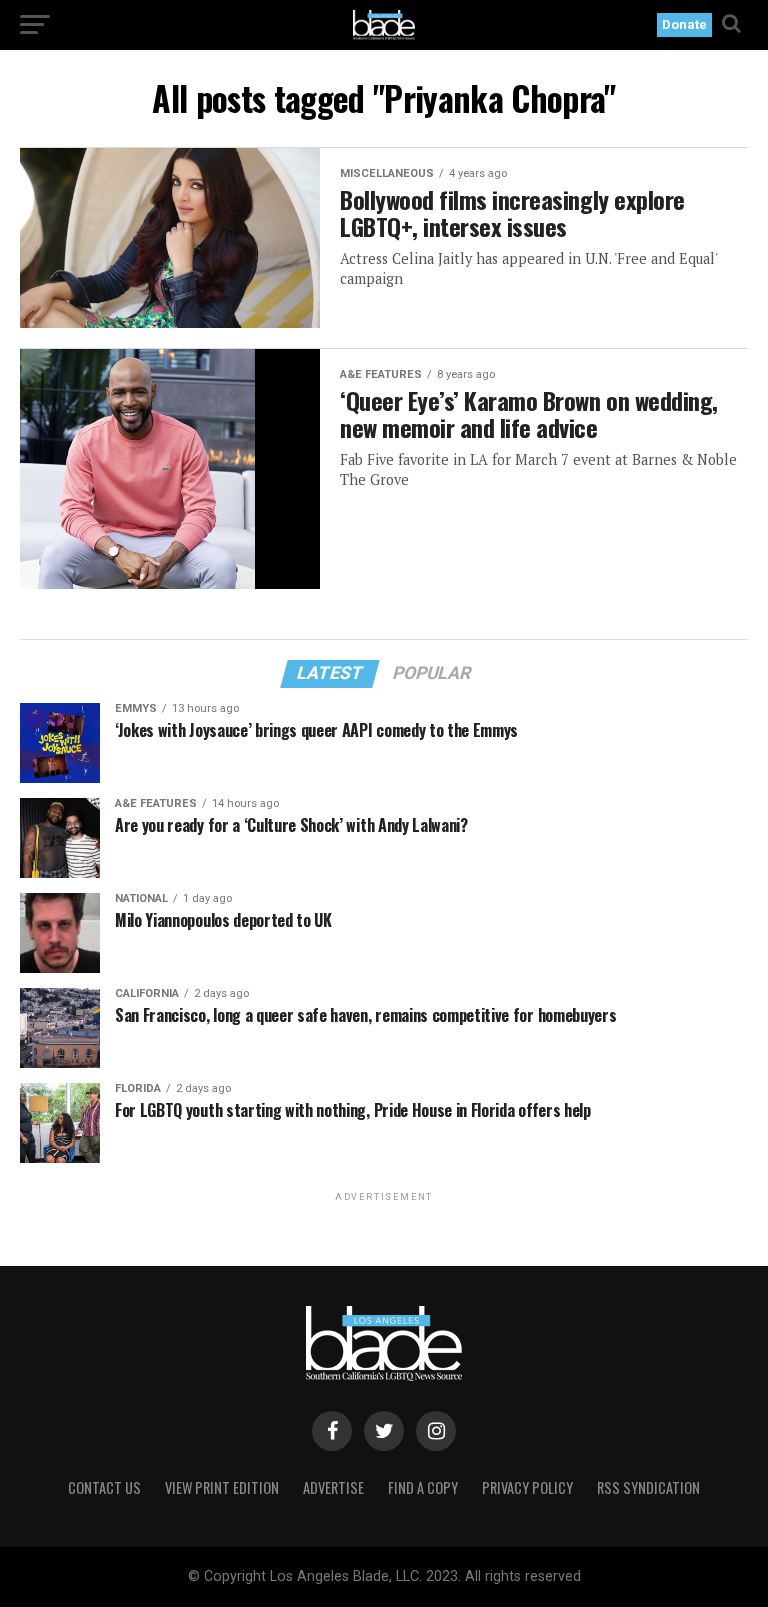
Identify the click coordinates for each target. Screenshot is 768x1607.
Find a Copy (423, 1487)
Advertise (333, 1487)
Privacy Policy (527, 1487)
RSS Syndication (648, 1487)
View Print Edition (222, 1487)
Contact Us (104, 1487)
